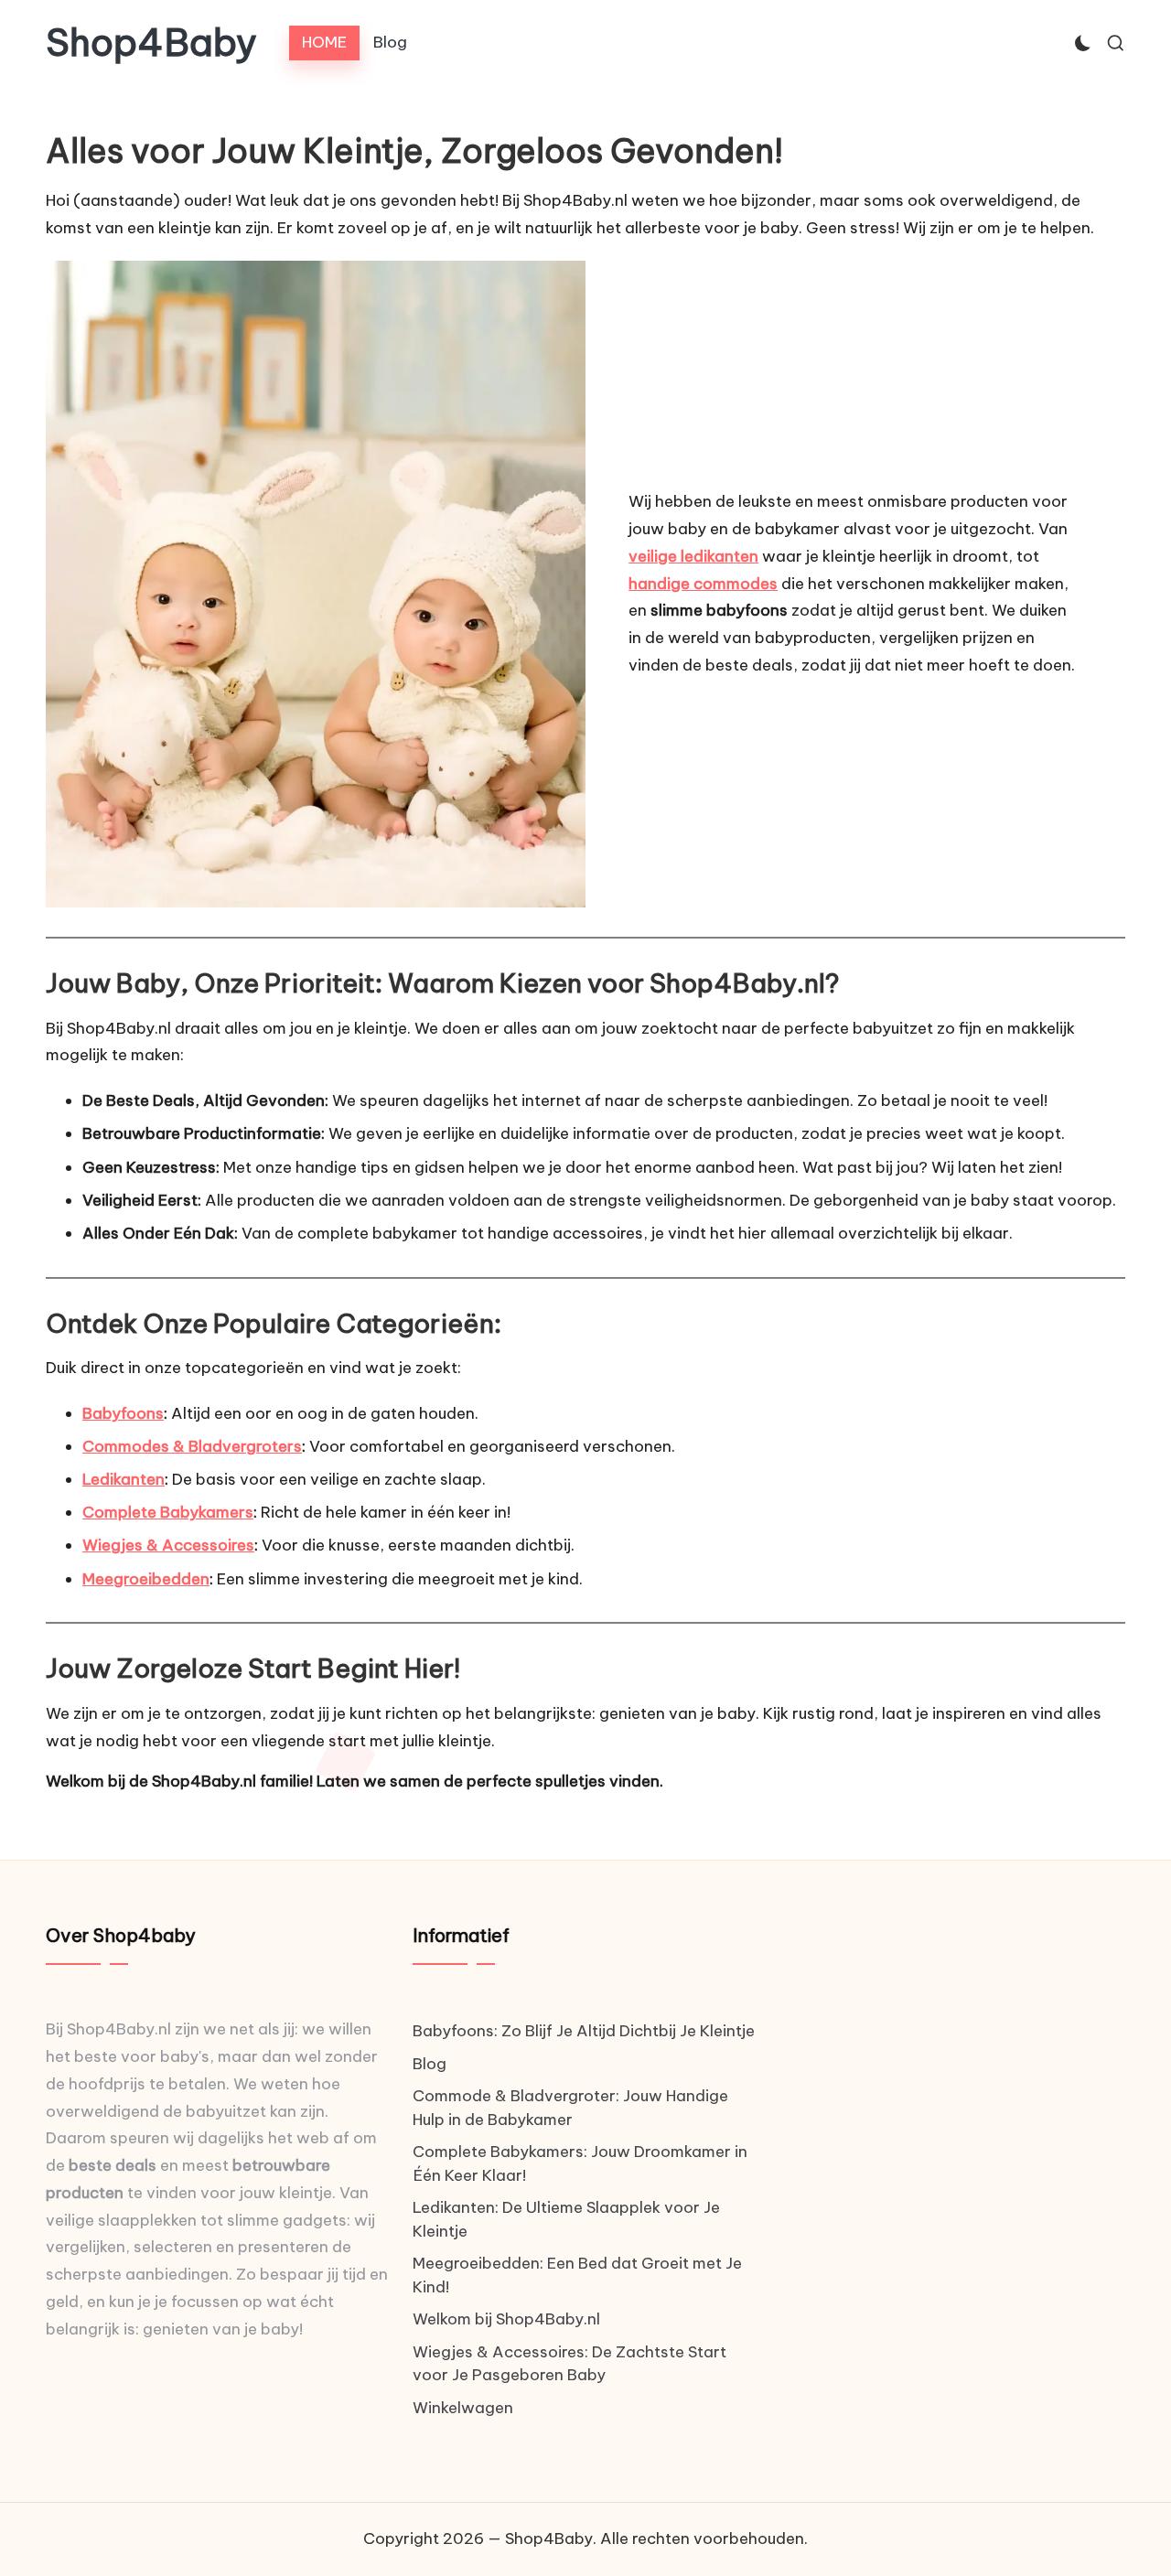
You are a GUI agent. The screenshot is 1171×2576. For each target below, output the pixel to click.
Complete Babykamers (168, 1512)
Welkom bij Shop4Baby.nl (506, 2319)
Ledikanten (124, 1479)
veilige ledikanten (693, 556)
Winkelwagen (463, 2408)
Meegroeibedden (146, 1579)
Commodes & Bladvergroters (192, 1446)
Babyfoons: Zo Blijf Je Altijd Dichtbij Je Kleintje (584, 2031)
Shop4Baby (151, 43)
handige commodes (703, 584)
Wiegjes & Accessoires (168, 1545)
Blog (430, 2064)
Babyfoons (123, 1413)
